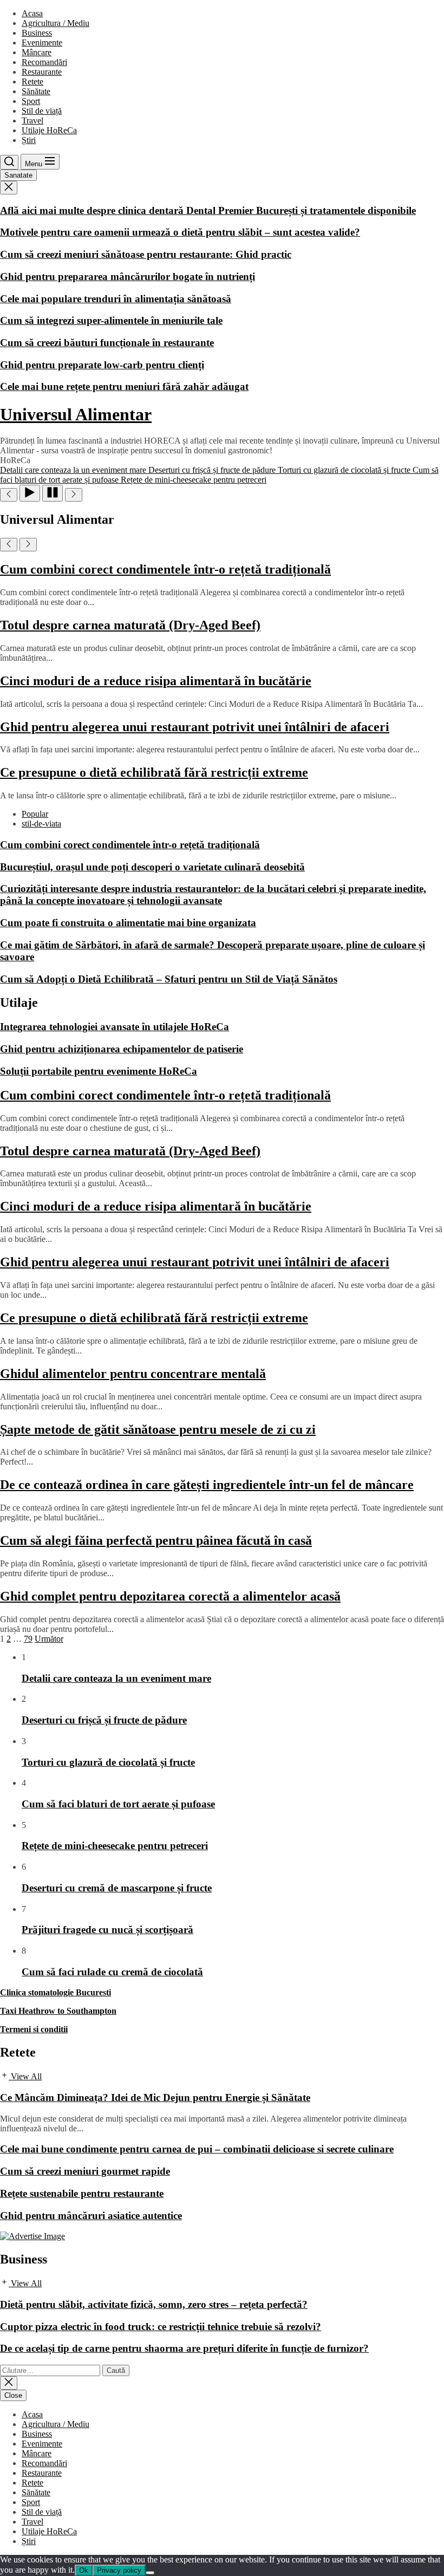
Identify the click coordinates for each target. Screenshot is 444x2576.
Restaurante (42, 72)
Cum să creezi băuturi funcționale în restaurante (107, 343)
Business (37, 33)
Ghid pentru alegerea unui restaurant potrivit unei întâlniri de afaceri (195, 727)
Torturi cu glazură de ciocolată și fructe (108, 1762)
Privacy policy (119, 2570)
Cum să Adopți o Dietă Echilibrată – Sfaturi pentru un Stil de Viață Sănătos (169, 979)
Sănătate (36, 91)
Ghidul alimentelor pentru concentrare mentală (133, 1374)
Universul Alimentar (76, 414)
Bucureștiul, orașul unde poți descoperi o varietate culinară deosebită (152, 867)
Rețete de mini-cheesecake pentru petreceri (115, 1846)
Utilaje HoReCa (49, 130)
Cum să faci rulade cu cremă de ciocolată (112, 1972)
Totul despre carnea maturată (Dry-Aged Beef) (130, 625)
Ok (84, 2570)
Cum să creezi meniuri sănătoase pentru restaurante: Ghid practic (146, 254)
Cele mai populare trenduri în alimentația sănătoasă (116, 299)
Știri (29, 140)
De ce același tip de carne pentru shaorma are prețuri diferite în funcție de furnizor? (184, 2348)
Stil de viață (42, 111)
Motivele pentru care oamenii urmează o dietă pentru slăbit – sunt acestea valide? (180, 232)
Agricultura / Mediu (56, 23)
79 (28, 1639)
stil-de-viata (41, 824)
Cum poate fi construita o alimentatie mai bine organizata (128, 923)
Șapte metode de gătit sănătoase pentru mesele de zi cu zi (158, 1429)
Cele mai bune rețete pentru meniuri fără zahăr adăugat (124, 386)
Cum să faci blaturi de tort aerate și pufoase (118, 1804)
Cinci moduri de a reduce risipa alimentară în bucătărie (156, 681)
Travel (32, 121)
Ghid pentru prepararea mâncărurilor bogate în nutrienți (128, 277)
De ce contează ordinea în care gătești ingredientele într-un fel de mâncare (207, 1485)
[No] (150, 2573)
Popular (35, 814)
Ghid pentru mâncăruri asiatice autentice (91, 2216)
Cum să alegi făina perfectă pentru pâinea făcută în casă (156, 1540)
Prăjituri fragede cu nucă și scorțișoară (107, 1930)
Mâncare (37, 52)
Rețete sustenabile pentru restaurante (82, 2193)
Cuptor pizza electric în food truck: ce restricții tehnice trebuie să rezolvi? (161, 2327)
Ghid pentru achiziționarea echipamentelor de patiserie (122, 1049)
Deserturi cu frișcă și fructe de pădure (104, 1720)
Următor (49, 1639)
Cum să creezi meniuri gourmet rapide (85, 2171)
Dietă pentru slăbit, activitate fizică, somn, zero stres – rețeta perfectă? (154, 2304)
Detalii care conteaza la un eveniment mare (116, 1678)
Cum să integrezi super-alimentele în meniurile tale (111, 320)
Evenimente (42, 43)
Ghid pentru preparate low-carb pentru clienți (102, 365)
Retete (32, 82)
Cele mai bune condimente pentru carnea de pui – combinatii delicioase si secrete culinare (197, 2149)
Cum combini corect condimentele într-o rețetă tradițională (165, 569)
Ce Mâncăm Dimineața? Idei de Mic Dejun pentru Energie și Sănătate (155, 2097)
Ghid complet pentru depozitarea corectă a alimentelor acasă (170, 1596)
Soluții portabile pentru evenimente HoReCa (99, 1071)
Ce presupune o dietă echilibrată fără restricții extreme (154, 772)
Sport (31, 101)
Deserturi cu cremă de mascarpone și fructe (117, 1888)
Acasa (32, 13)
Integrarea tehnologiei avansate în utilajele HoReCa (115, 1027)
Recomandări (44, 62)
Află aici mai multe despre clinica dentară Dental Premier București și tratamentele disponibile (208, 210)
